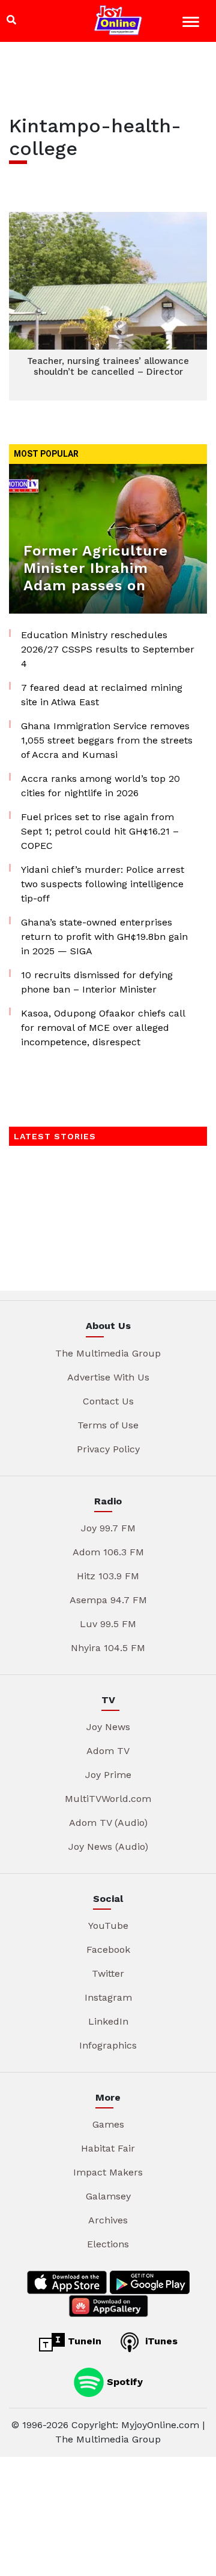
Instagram (108, 1997)
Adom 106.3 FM (108, 1552)
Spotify (123, 2382)
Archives (108, 2220)
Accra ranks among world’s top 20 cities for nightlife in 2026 (100, 786)
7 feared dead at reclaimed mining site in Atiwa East (102, 695)
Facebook (108, 1950)
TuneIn (83, 2341)
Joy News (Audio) (108, 1847)
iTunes (160, 2341)
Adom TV (108, 1751)
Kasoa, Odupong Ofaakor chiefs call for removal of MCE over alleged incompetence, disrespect (103, 1028)
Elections (108, 2244)
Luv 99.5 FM (108, 1624)
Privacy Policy (108, 1449)
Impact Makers (108, 2172)
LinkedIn (108, 2021)
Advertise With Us (108, 1377)
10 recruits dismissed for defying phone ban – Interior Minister (97, 982)
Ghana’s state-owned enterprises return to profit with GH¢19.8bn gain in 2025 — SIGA (104, 937)
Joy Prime (108, 1775)
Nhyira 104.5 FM (108, 1648)
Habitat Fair (108, 2148)
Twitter (108, 1973)
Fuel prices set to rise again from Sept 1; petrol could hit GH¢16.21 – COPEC (100, 831)
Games (108, 2124)
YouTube (108, 1926)
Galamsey (108, 2196)
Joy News (108, 1727)
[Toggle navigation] (192, 24)
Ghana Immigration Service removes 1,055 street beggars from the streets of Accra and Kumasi (107, 740)
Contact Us (108, 1401)
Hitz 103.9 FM (108, 1576)
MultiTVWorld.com (108, 1799)
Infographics (108, 2045)
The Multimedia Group (108, 1353)
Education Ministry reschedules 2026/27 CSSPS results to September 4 (108, 649)
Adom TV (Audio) (108, 1823)
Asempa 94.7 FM (108, 1600)
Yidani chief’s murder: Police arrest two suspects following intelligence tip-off (103, 884)
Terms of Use (108, 1425)
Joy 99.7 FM (108, 1528)
